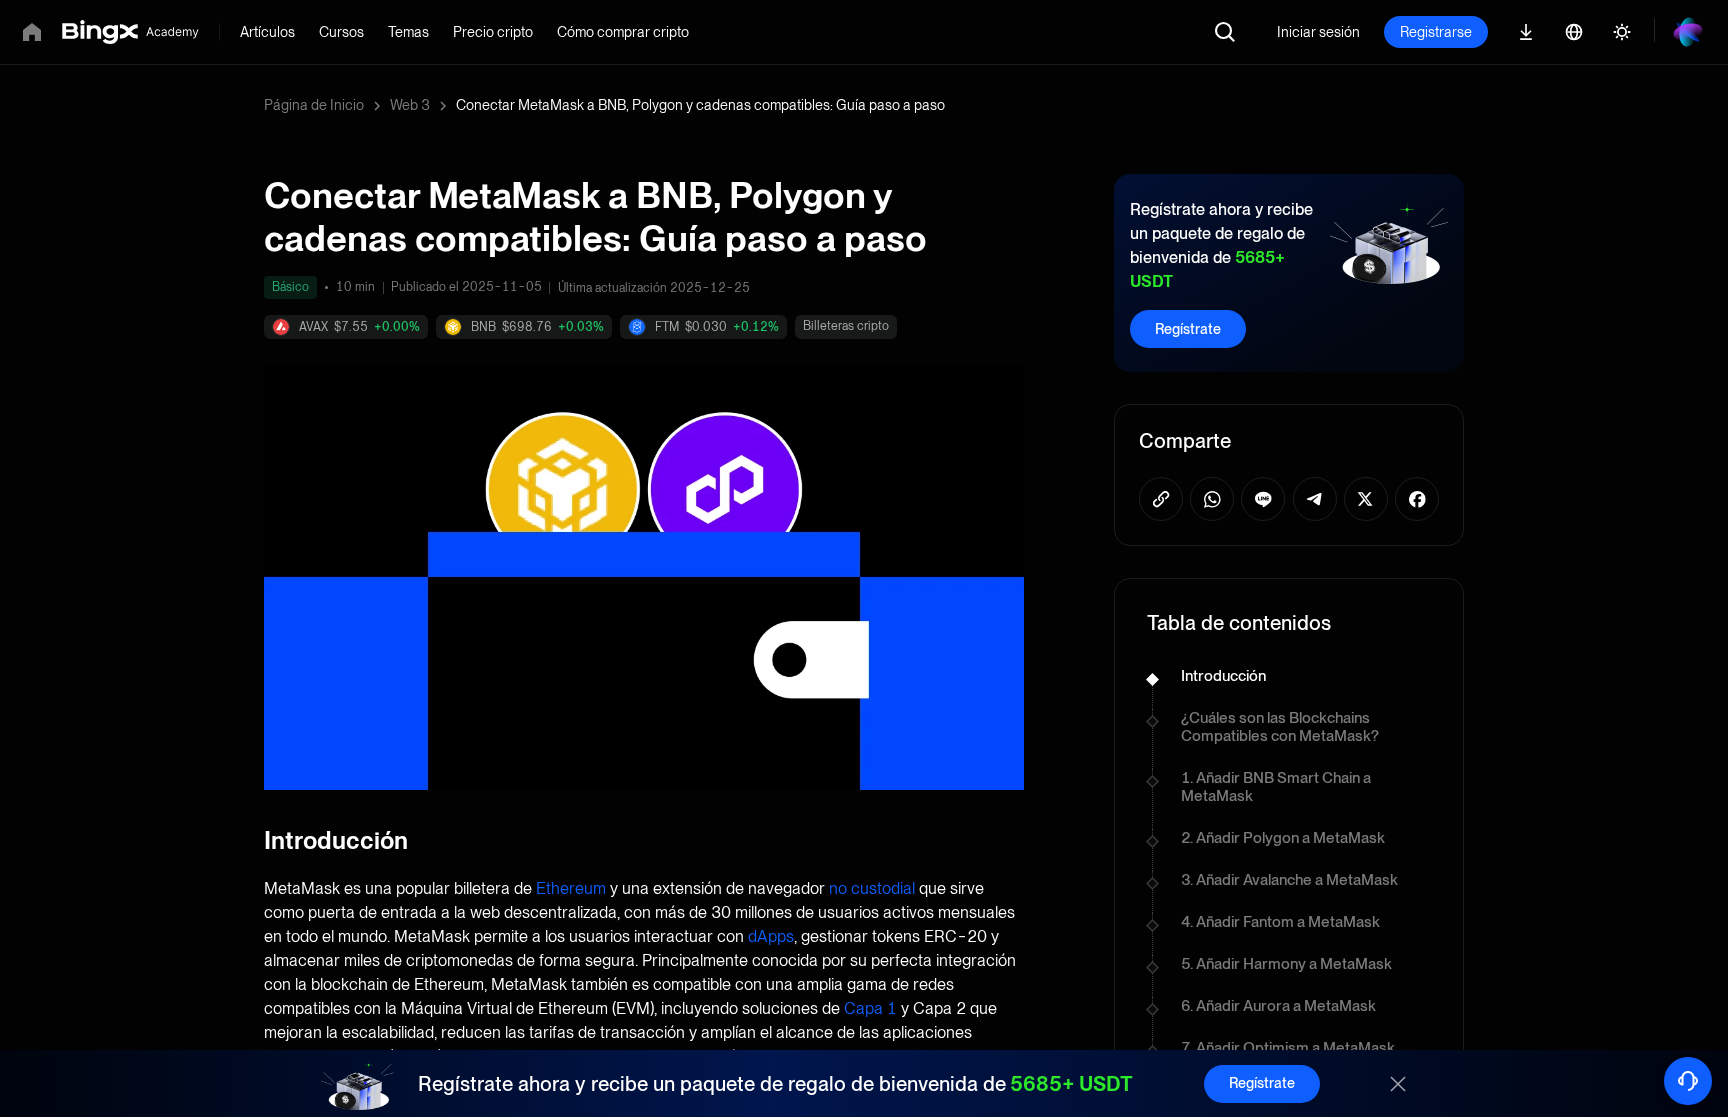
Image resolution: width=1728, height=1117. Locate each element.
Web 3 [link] (410, 105)
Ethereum (571, 888)
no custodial (872, 888)
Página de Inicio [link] (314, 105)
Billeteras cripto (846, 326)
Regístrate (1188, 329)
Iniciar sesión (1318, 32)
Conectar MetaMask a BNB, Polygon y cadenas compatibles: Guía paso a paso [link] (700, 105)
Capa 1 (870, 1008)
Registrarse (1436, 32)
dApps (771, 936)
